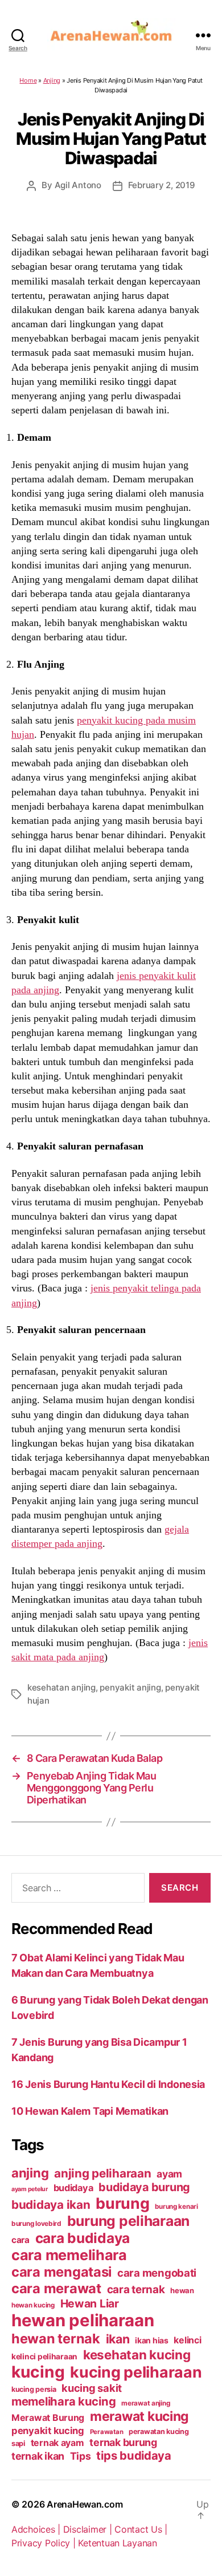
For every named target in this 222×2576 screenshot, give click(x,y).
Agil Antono (78, 185)
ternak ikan (38, 2456)
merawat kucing (139, 2416)
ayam (169, 2174)
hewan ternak (56, 2339)
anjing (30, 2173)
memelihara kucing (63, 2401)
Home (28, 80)
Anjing (52, 80)
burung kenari (176, 2207)
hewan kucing (33, 2305)
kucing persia (34, 2389)
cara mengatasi (61, 2272)
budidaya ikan (51, 2205)
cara (20, 2240)
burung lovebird (36, 2224)
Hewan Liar (90, 2303)
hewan (182, 2290)
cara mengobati (157, 2273)
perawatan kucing (159, 2431)
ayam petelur (30, 2189)
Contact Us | (141, 2529)
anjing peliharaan (102, 2173)
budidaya (73, 2188)
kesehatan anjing (61, 1687)
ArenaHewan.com (85, 2504)
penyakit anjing (130, 1687)
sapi (18, 2443)
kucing (38, 2372)
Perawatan (107, 2432)
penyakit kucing (48, 2431)
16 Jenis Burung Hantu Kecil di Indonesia (108, 2084)
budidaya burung (144, 2187)
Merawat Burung (48, 2418)
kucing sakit (92, 2388)
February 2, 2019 (162, 185)
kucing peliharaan (136, 2372)
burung (122, 2203)
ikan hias (152, 2340)
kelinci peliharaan (44, 2356)
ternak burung (123, 2442)
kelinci (187, 2340)
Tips (81, 2456)
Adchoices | (37, 2529)
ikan (118, 2339)
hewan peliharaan (83, 2320)
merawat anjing (145, 2403)
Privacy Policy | (45, 2543)
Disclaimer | (89, 2529)
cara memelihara (69, 2255)
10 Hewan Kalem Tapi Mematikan (90, 2111)
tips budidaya (134, 2455)
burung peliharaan (128, 2221)
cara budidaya (83, 2238)
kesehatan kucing (137, 2354)
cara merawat (56, 2288)
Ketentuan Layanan (117, 2543)
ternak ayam (57, 2443)
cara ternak (136, 2289)
